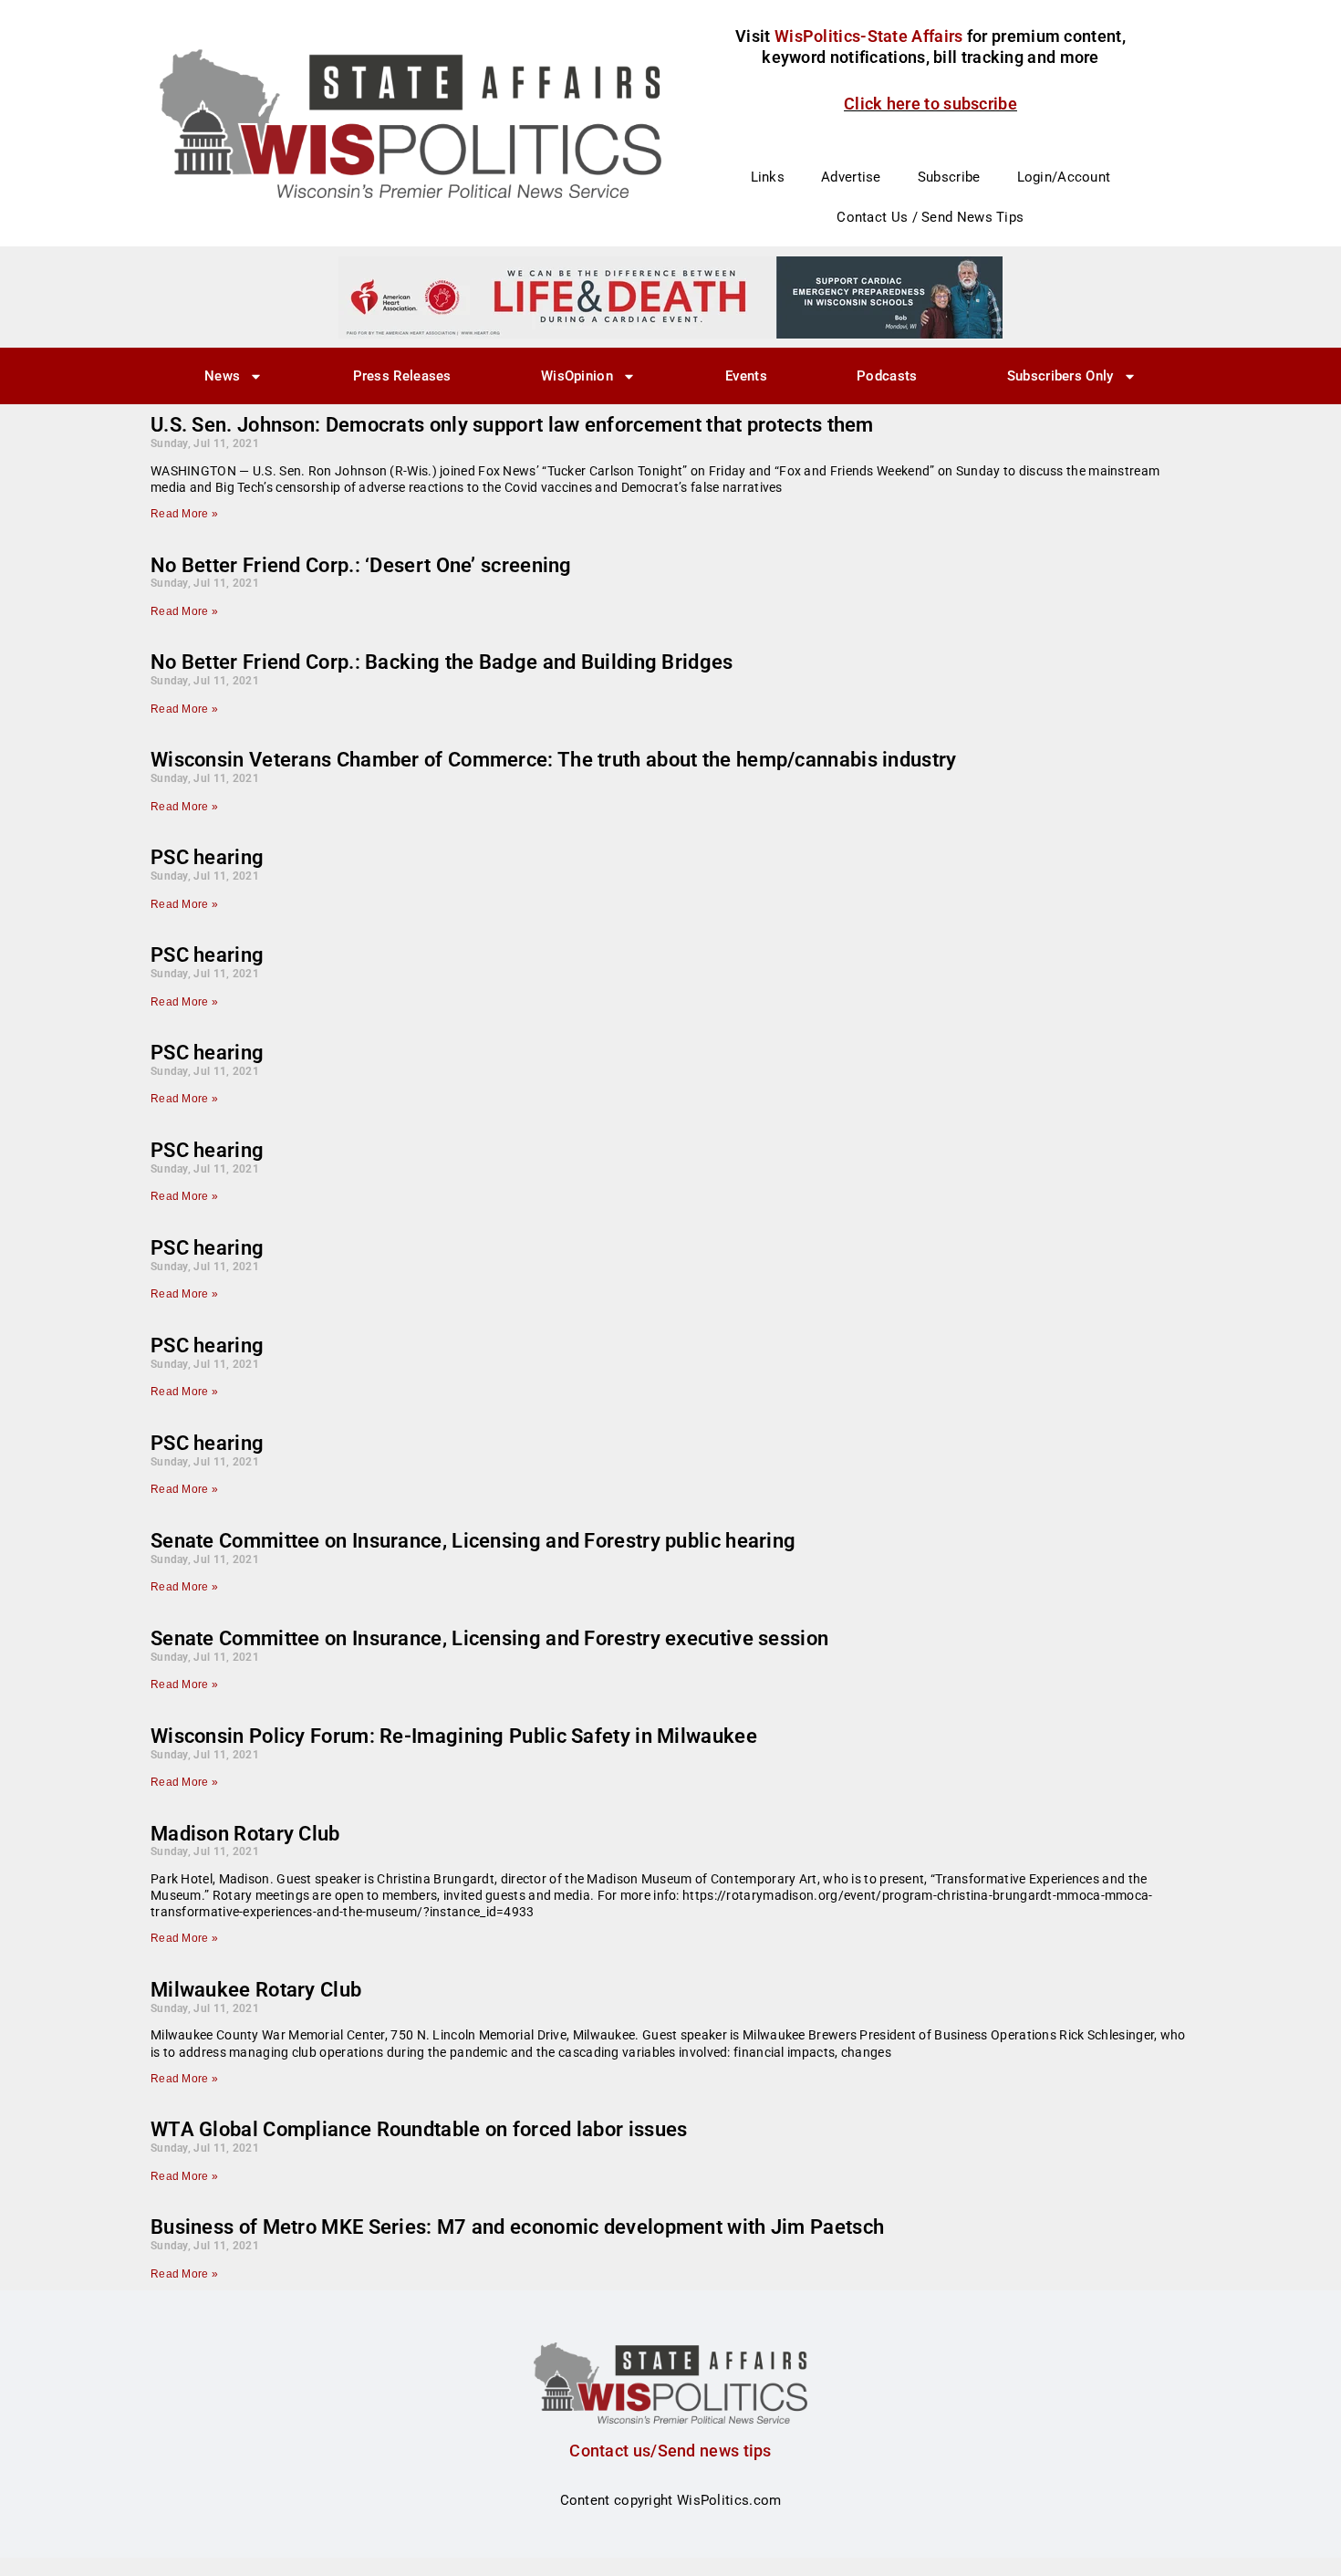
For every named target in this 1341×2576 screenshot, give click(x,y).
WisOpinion (577, 376)
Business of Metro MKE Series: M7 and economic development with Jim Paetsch (517, 2227)
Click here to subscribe (930, 104)
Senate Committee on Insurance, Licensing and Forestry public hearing (473, 1541)
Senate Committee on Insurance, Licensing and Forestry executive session (489, 1638)
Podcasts (887, 376)
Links (768, 177)
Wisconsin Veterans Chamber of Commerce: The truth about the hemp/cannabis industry (554, 760)
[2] (670, 297)
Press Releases (402, 376)
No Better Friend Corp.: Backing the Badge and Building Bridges (442, 662)
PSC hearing (207, 857)
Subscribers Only (1060, 376)
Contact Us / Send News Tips (930, 217)
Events (746, 376)
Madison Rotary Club (245, 1834)
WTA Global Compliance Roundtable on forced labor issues (419, 2129)
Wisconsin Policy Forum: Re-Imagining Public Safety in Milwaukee (454, 1736)
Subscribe (949, 177)
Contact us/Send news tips (670, 2451)
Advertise (851, 177)
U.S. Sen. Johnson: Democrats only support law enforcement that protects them (512, 425)
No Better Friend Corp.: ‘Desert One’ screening (361, 565)
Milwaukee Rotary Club (256, 1990)
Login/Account (1064, 177)
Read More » (184, 514)
